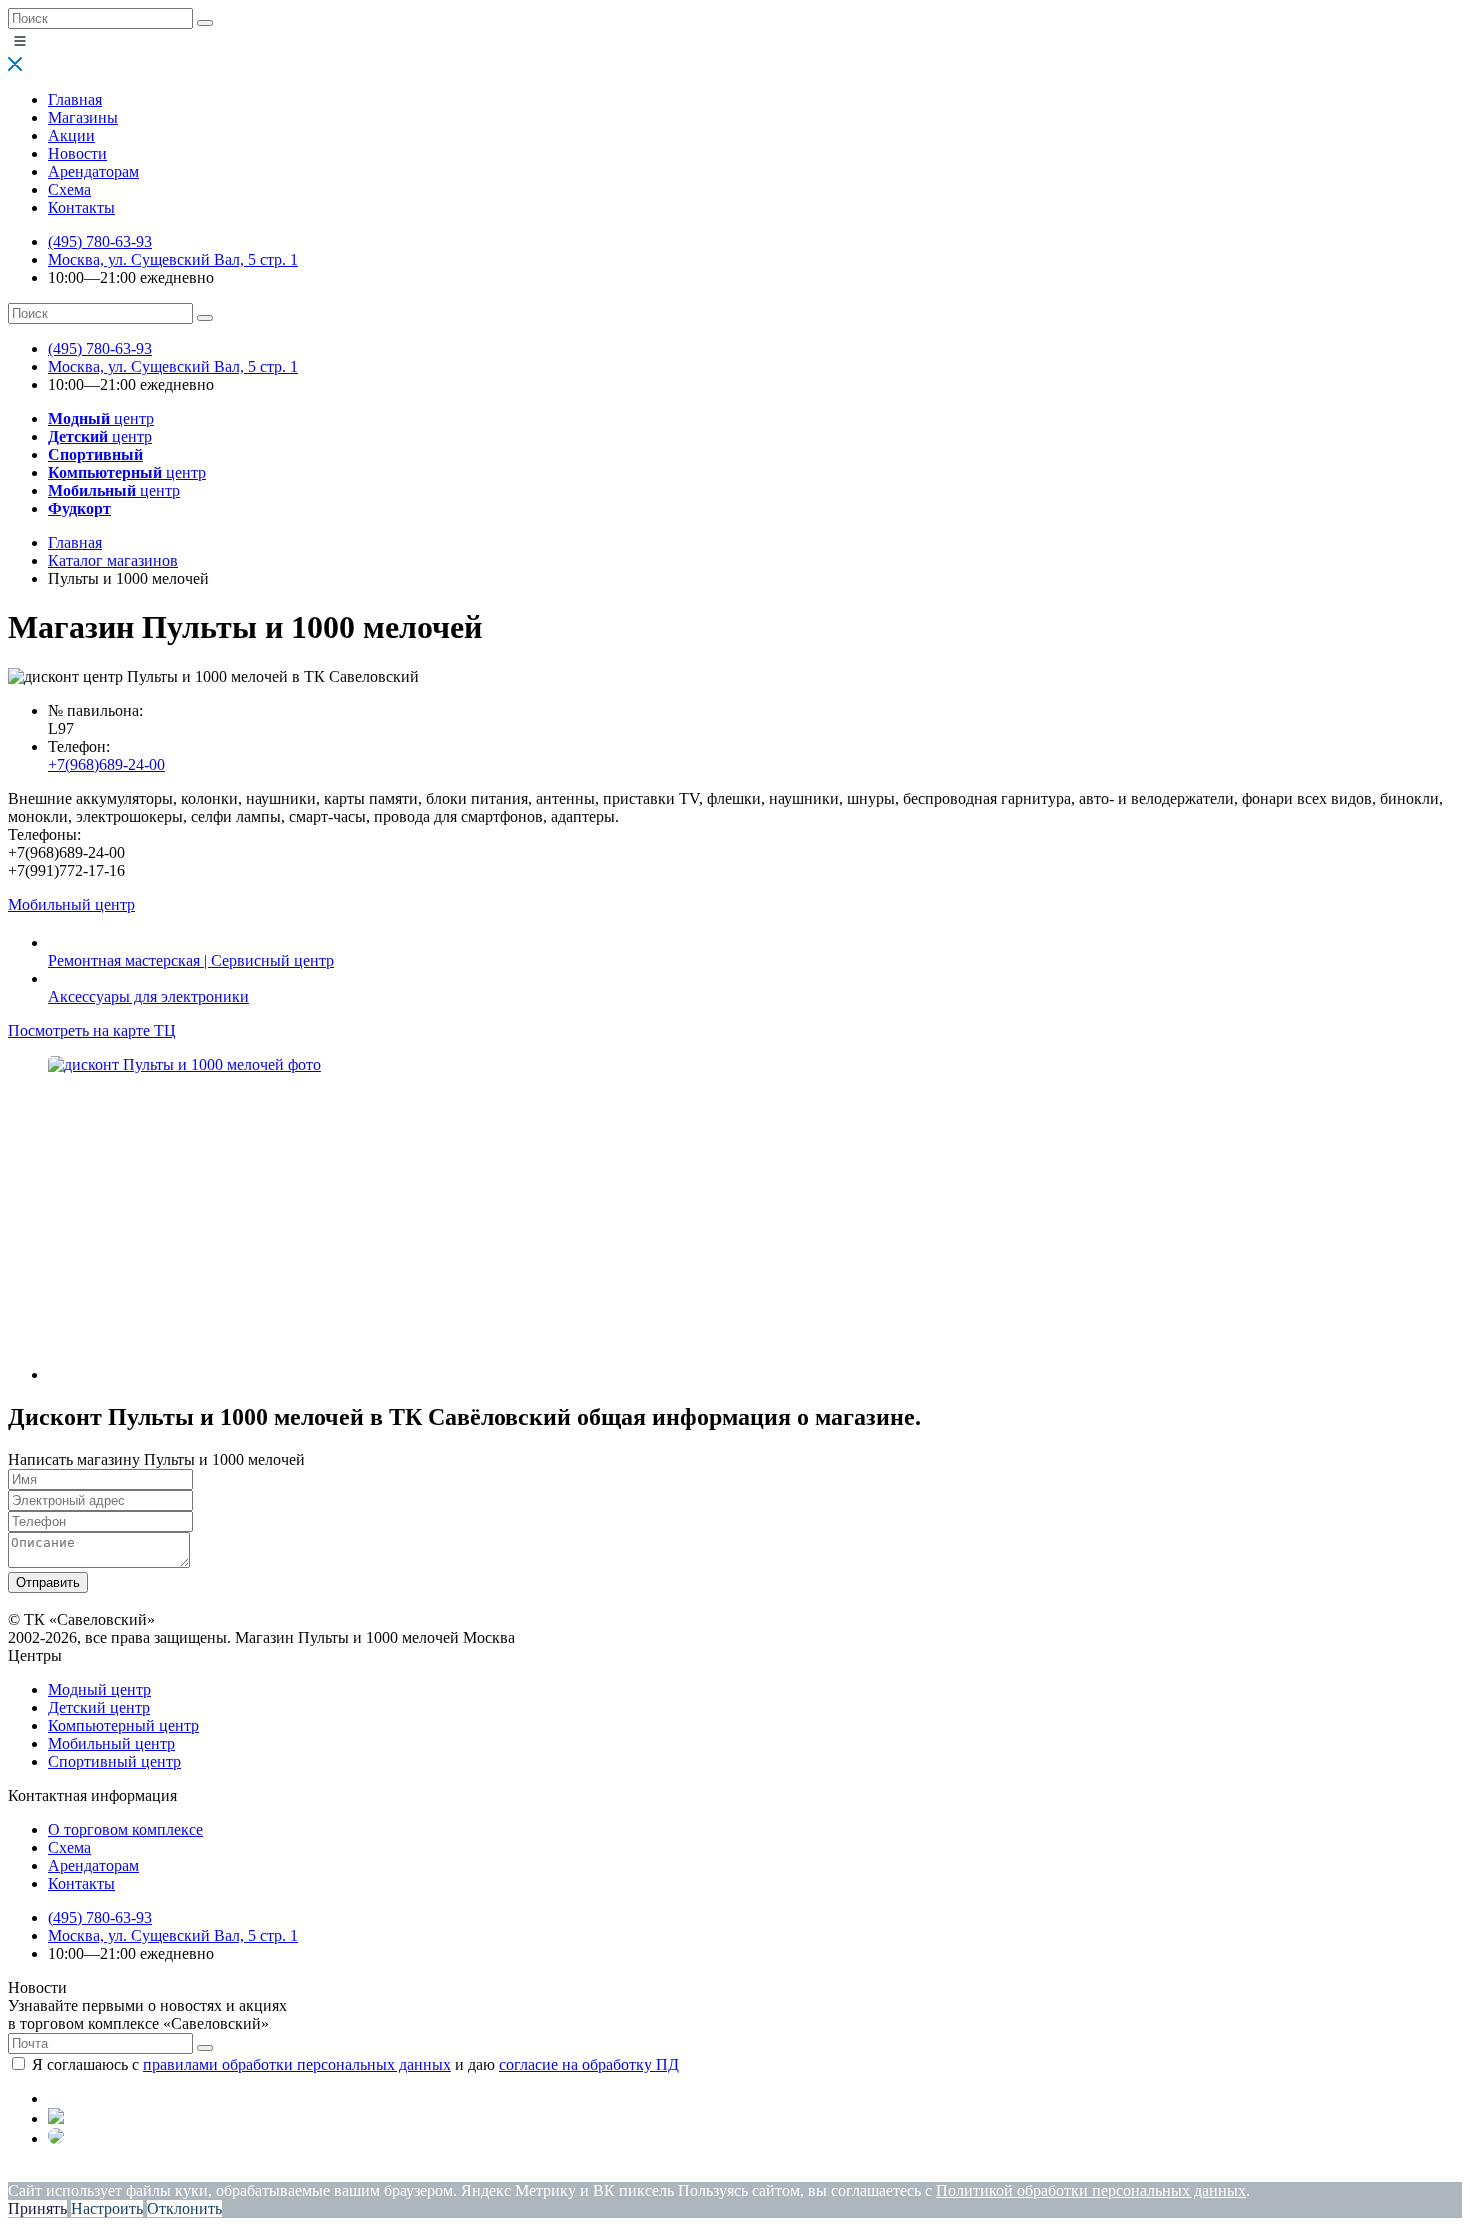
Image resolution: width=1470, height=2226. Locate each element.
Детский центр (99, 1707)
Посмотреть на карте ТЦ (92, 1030)
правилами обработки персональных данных (297, 2064)
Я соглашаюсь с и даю (355, 2064)
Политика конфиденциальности (117, 2172)
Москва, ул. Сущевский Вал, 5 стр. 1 (173, 259)
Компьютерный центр (123, 1725)
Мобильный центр (111, 1743)
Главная (75, 99)
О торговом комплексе (125, 1829)
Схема (69, 189)
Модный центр (99, 1689)
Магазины (83, 117)
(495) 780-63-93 (100, 241)
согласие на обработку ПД (589, 2064)
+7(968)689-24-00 (106, 764)
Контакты (81, 207)
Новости (77, 153)
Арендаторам (93, 171)
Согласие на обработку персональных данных (415, 2172)
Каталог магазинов (113, 560)
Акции (71, 135)
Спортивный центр (114, 1761)
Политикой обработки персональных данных (1091, 2190)
